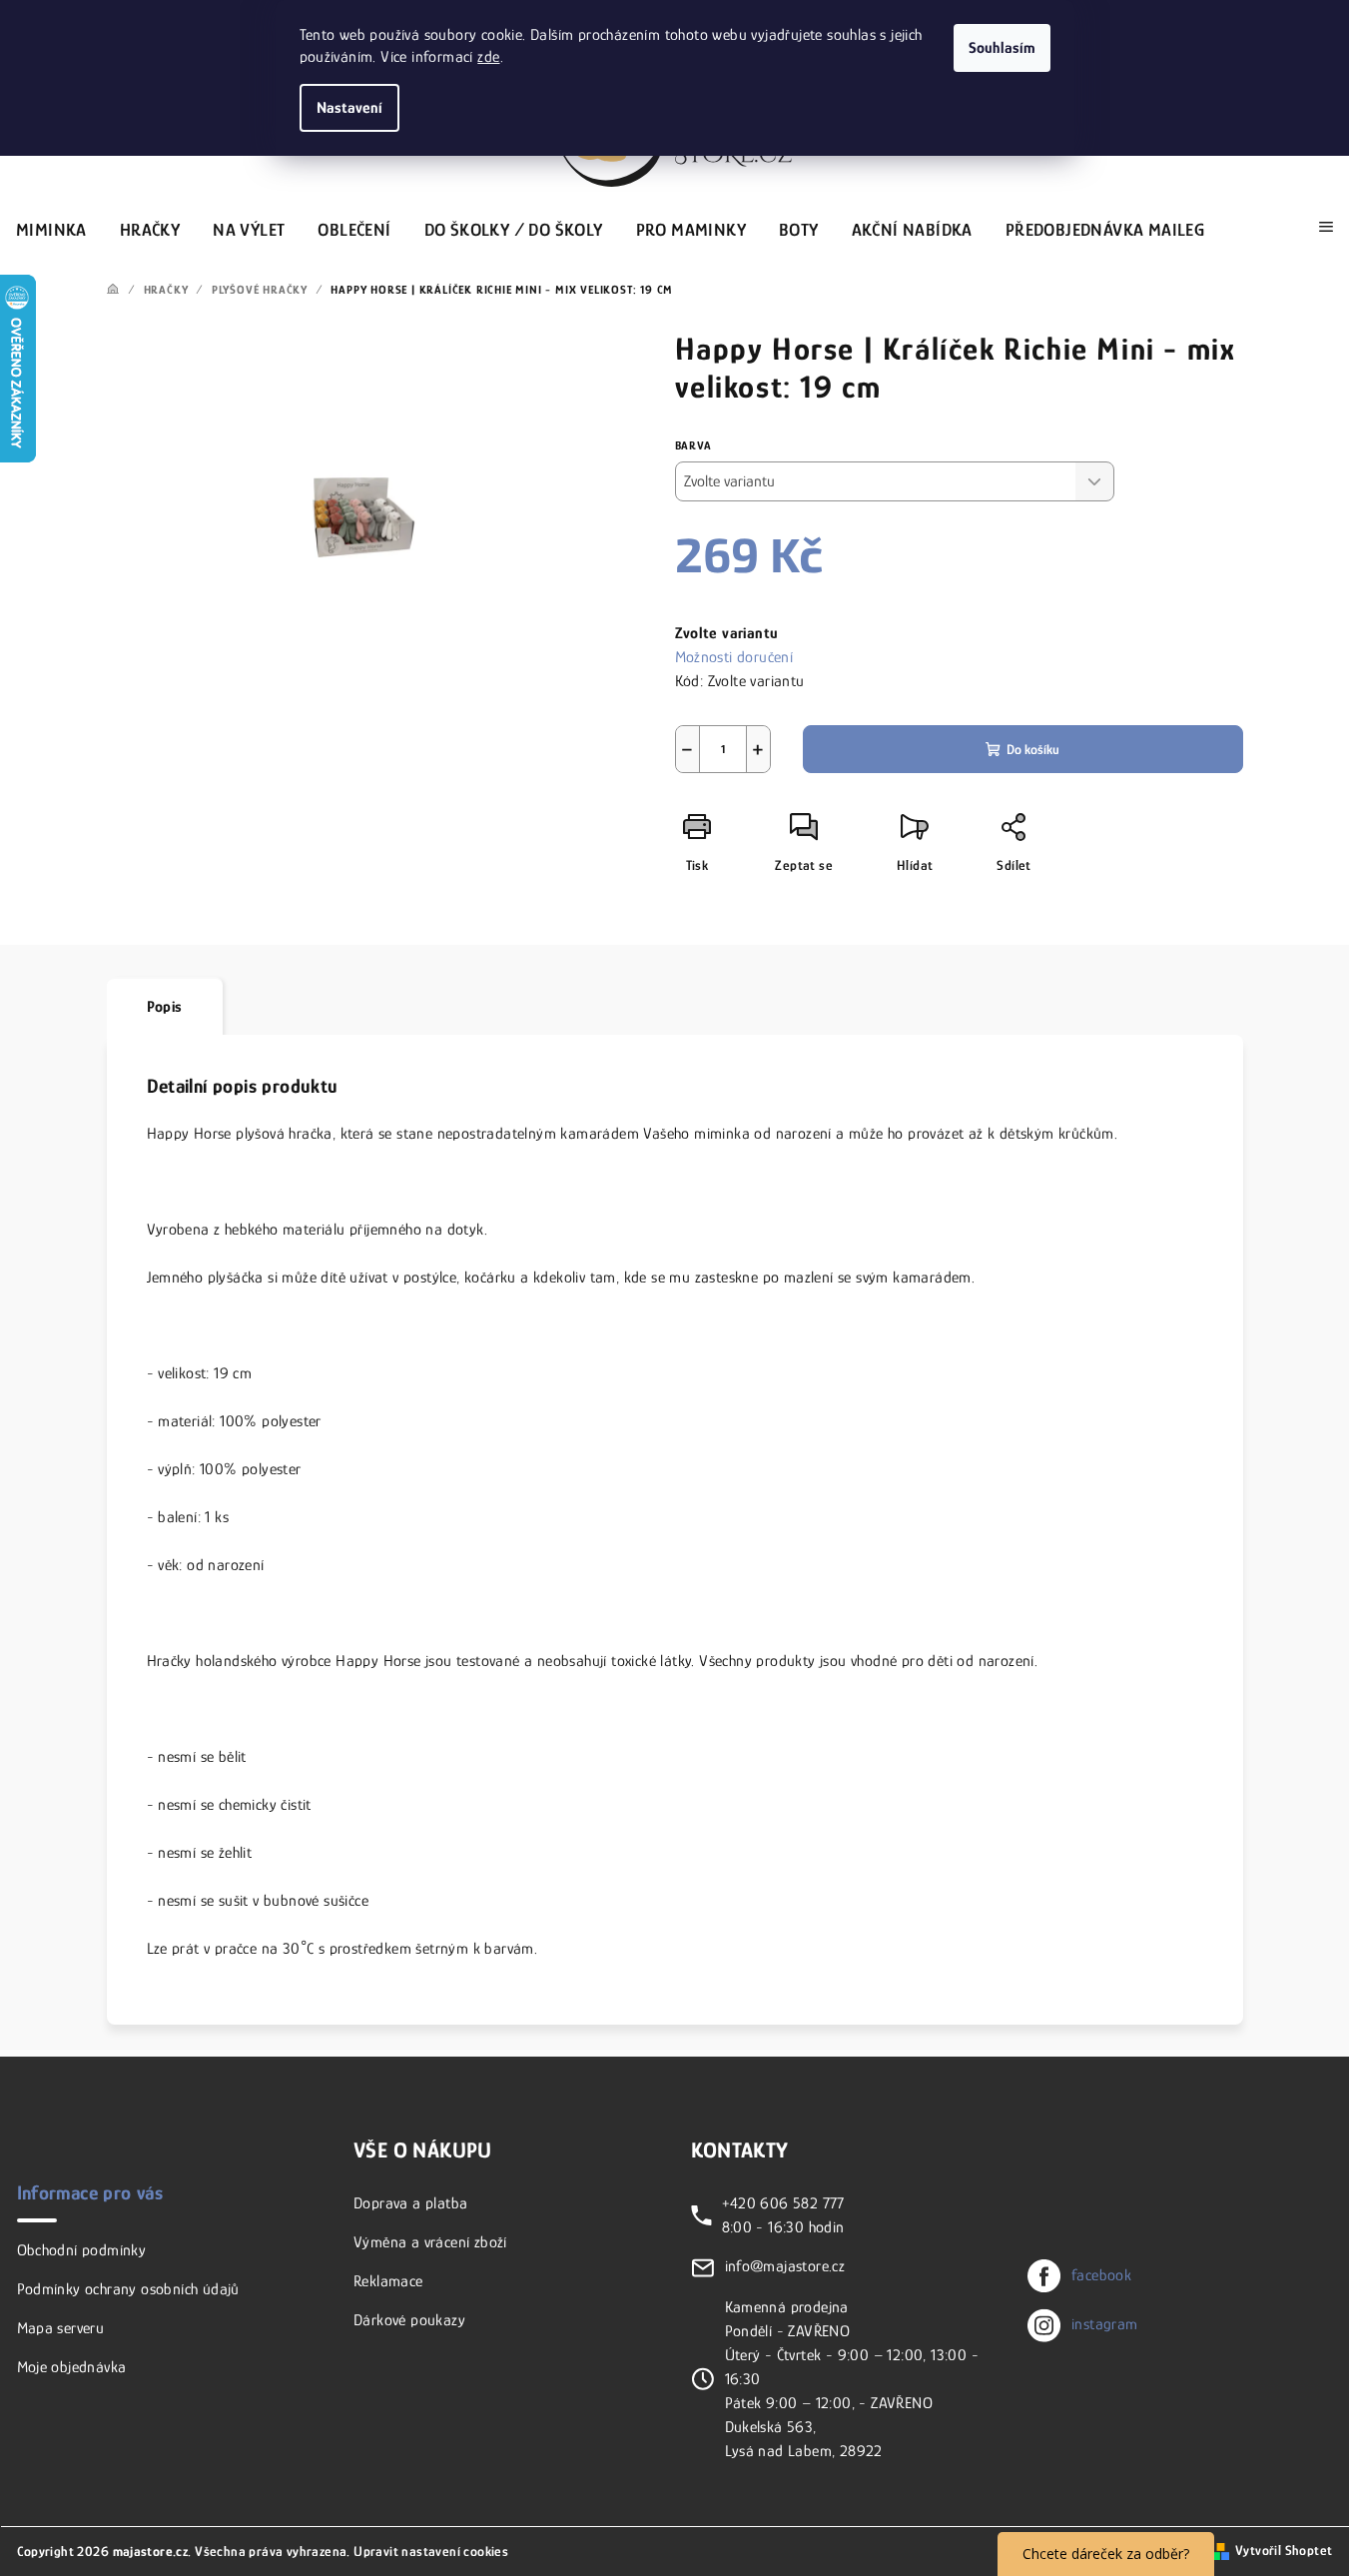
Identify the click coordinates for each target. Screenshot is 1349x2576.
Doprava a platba (410, 2203)
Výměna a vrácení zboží (430, 2242)
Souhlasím (1002, 48)
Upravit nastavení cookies (431, 2551)
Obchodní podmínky (82, 2250)
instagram (1105, 2324)
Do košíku (1033, 749)
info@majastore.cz (785, 2266)
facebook (1101, 2275)
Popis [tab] (165, 1007)
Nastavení (349, 108)
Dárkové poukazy (409, 2320)
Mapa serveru (61, 2328)
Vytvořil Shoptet (1284, 2550)
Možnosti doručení (734, 657)
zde (488, 57)
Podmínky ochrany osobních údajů (128, 2289)
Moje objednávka (72, 2367)
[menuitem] (51, 227)
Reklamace (388, 2281)
